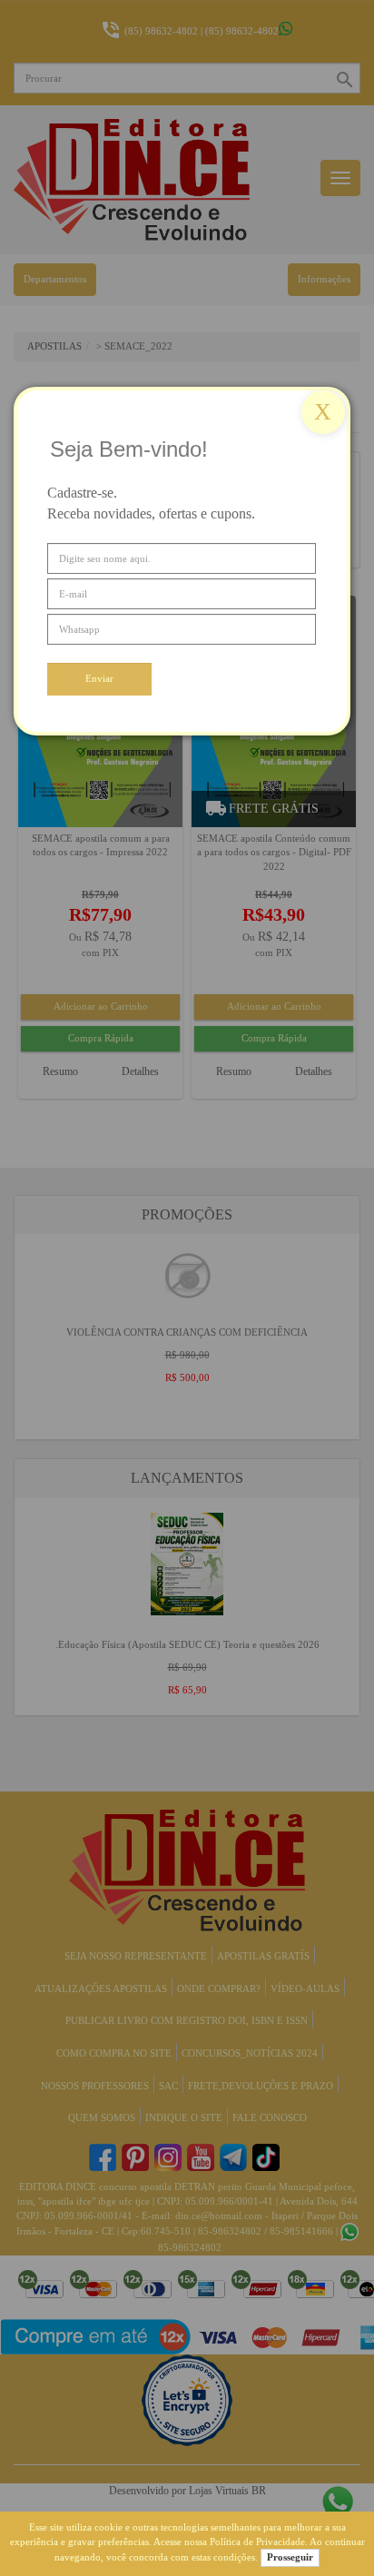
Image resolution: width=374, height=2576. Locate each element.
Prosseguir (290, 2557)
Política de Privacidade (257, 2541)
